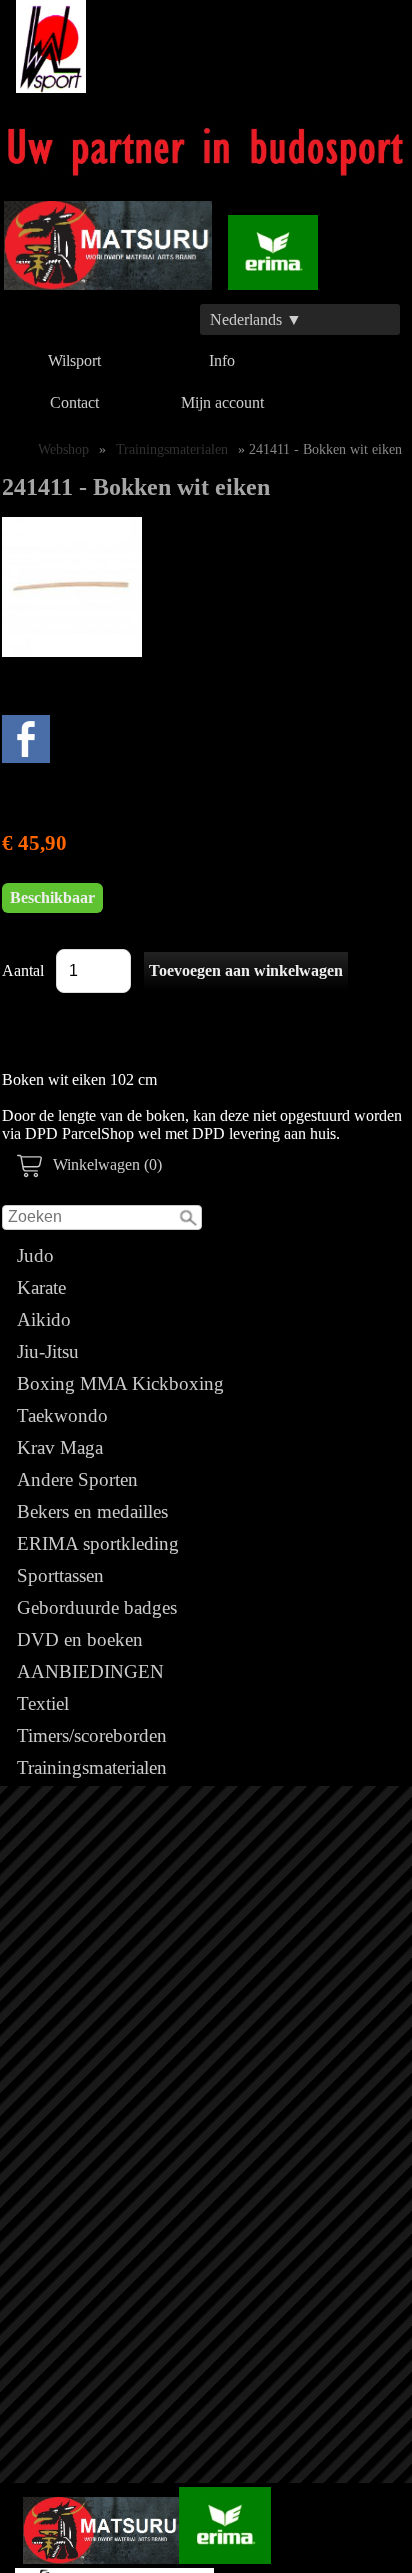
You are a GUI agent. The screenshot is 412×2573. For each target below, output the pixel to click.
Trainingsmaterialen (92, 1767)
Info (222, 360)
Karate (41, 1287)
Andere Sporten (77, 1479)
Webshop (63, 449)
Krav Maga (60, 1447)
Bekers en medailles (92, 1511)
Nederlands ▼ (256, 319)
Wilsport (74, 360)
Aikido (44, 1319)
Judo (35, 1255)
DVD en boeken (80, 1639)
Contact (74, 402)
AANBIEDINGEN (90, 1671)
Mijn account (222, 402)
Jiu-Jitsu (48, 1351)
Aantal (23, 970)
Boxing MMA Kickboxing (120, 1383)
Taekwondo (62, 1415)
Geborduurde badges (97, 1607)
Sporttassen (60, 1575)
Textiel (43, 1703)
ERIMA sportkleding (98, 1543)
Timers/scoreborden (92, 1735)
